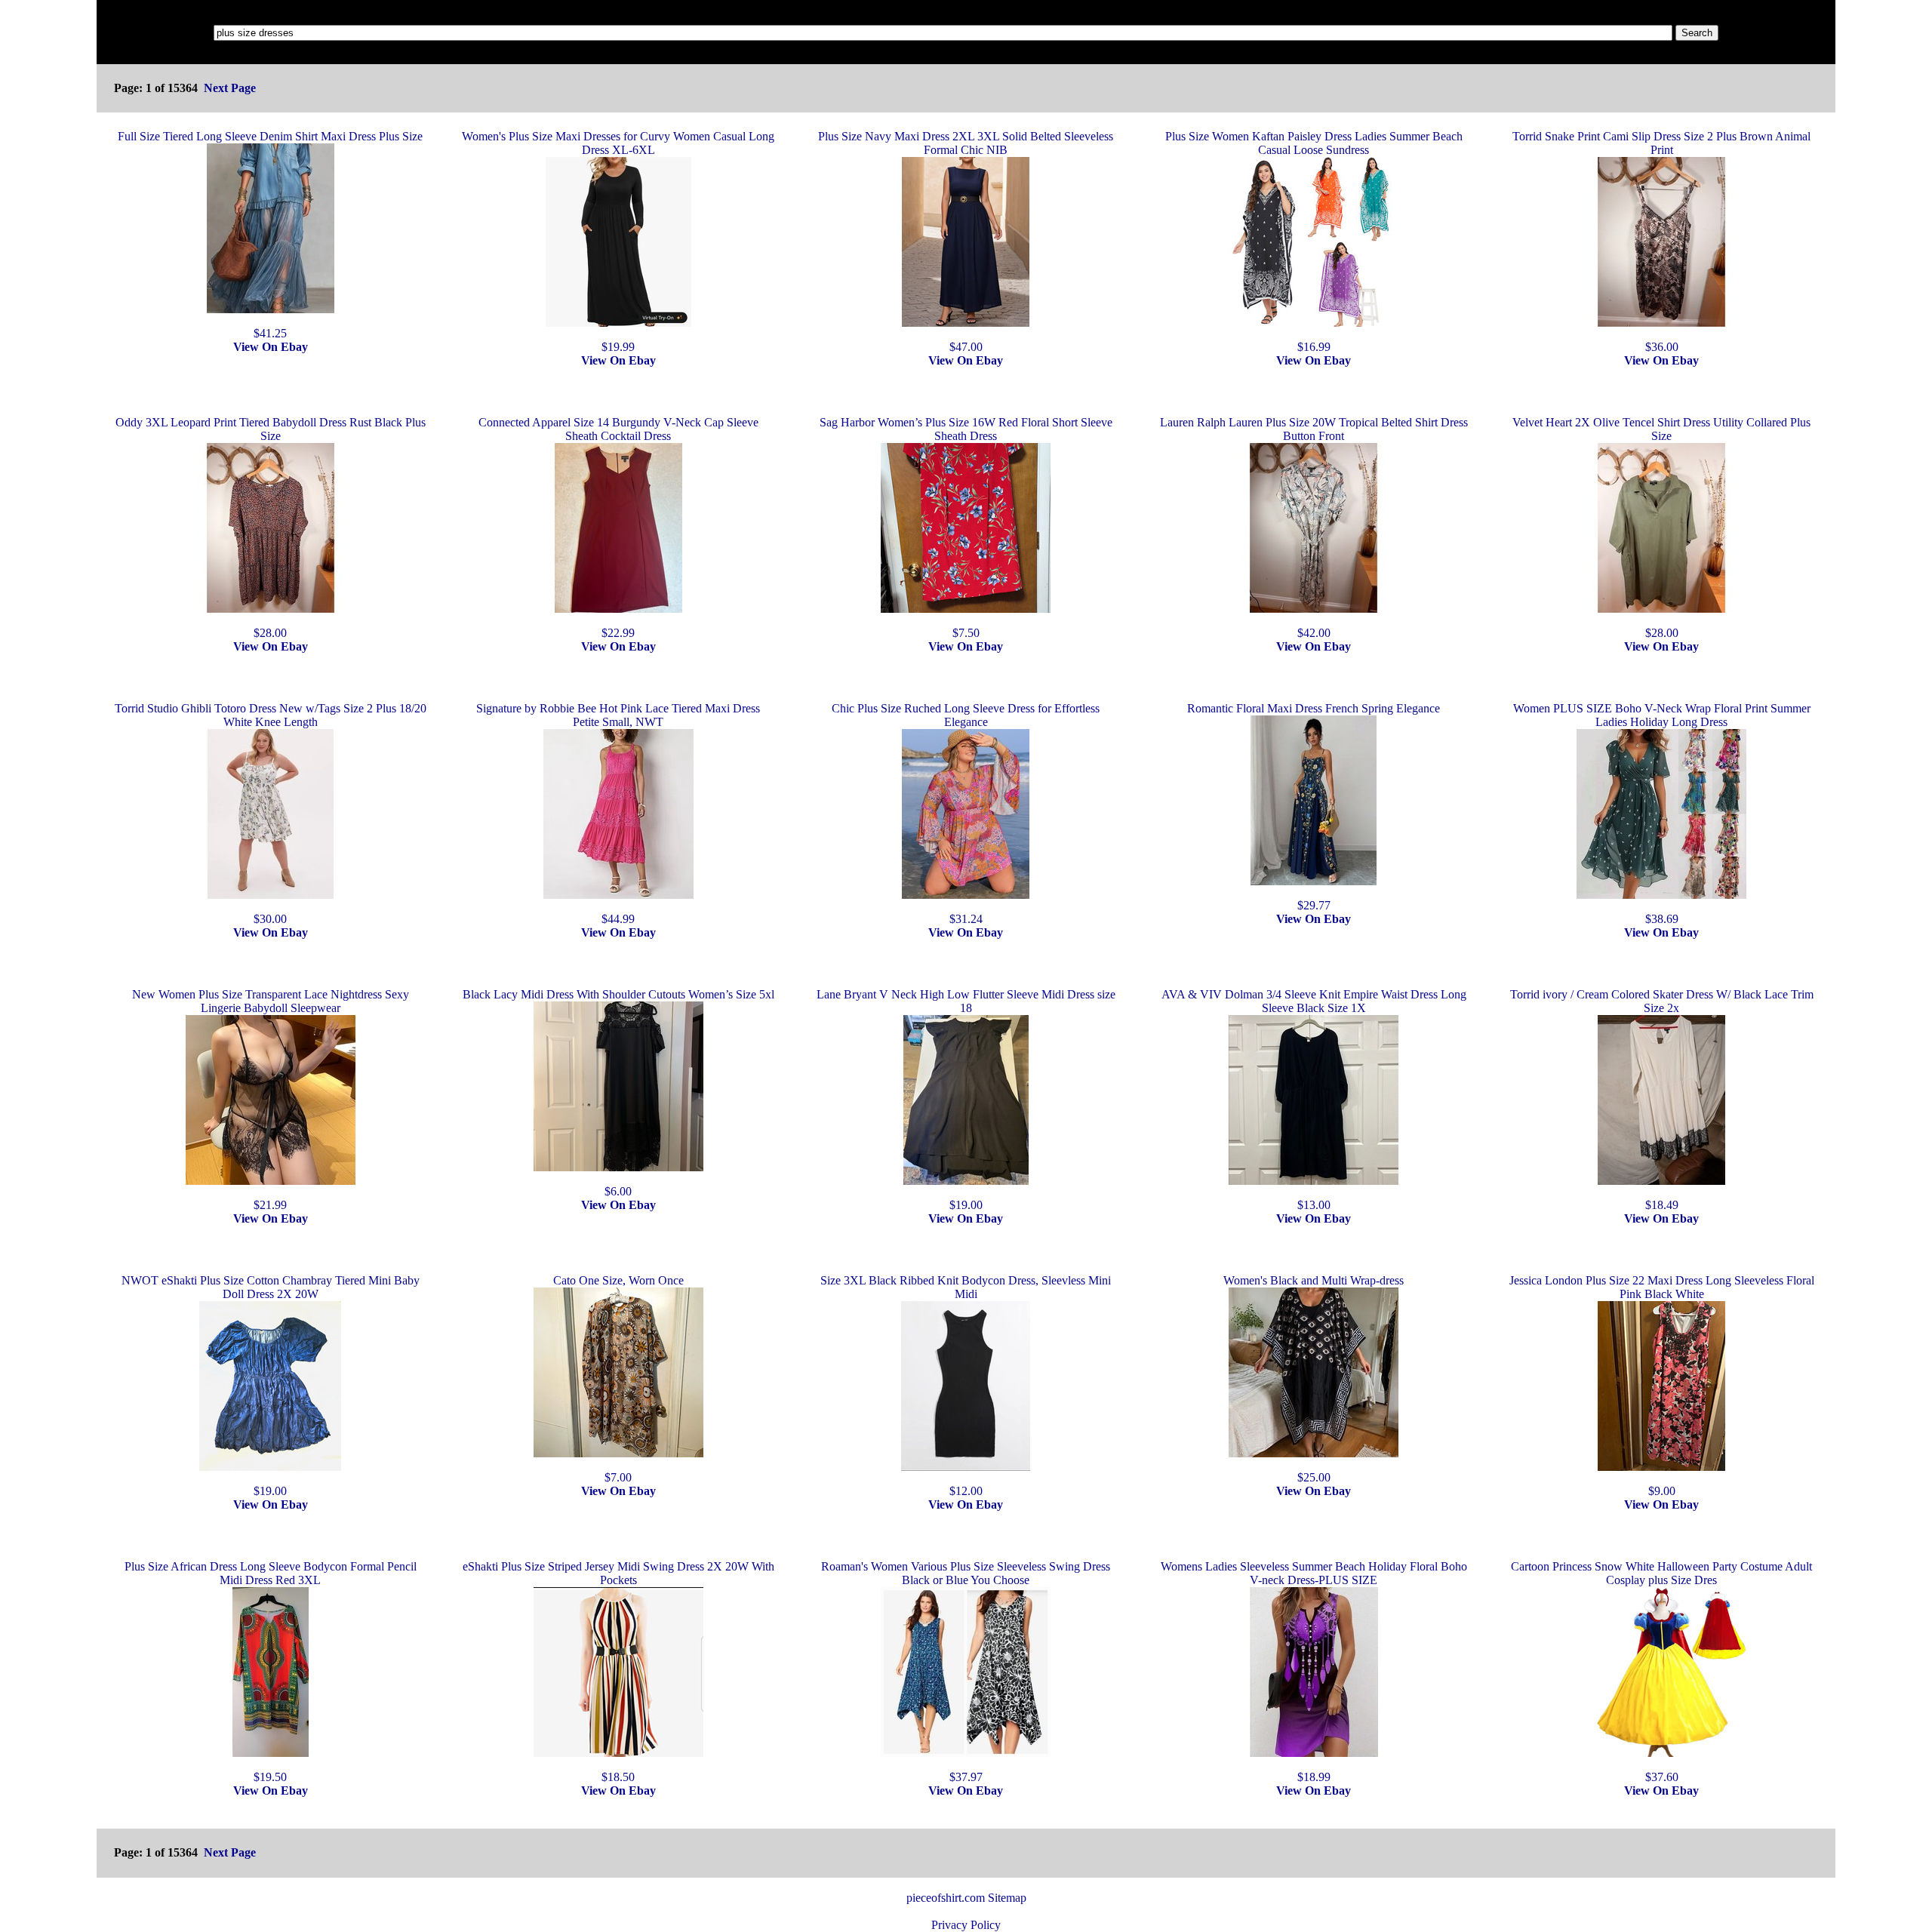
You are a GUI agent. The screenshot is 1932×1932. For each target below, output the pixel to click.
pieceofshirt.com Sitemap (966, 1898)
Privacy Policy (966, 1925)
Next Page (230, 88)
